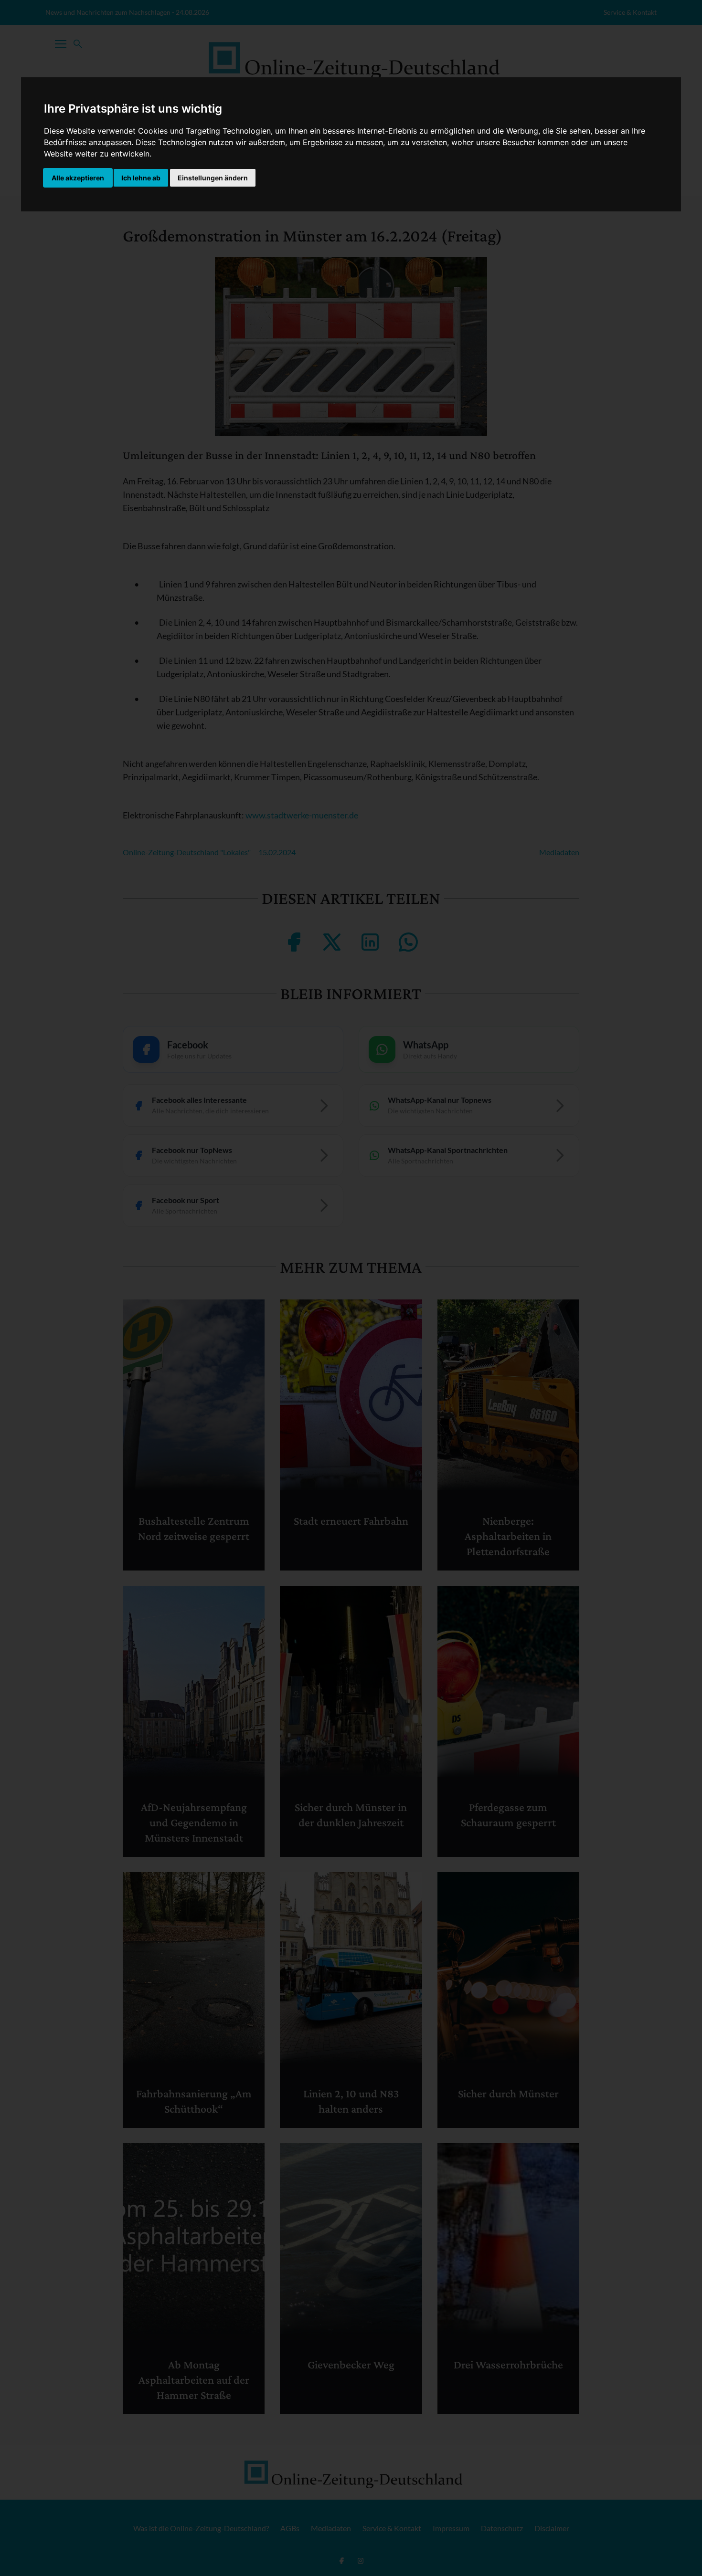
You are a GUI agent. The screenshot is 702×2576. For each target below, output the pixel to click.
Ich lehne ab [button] (141, 178)
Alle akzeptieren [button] (78, 178)
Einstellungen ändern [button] (213, 178)
